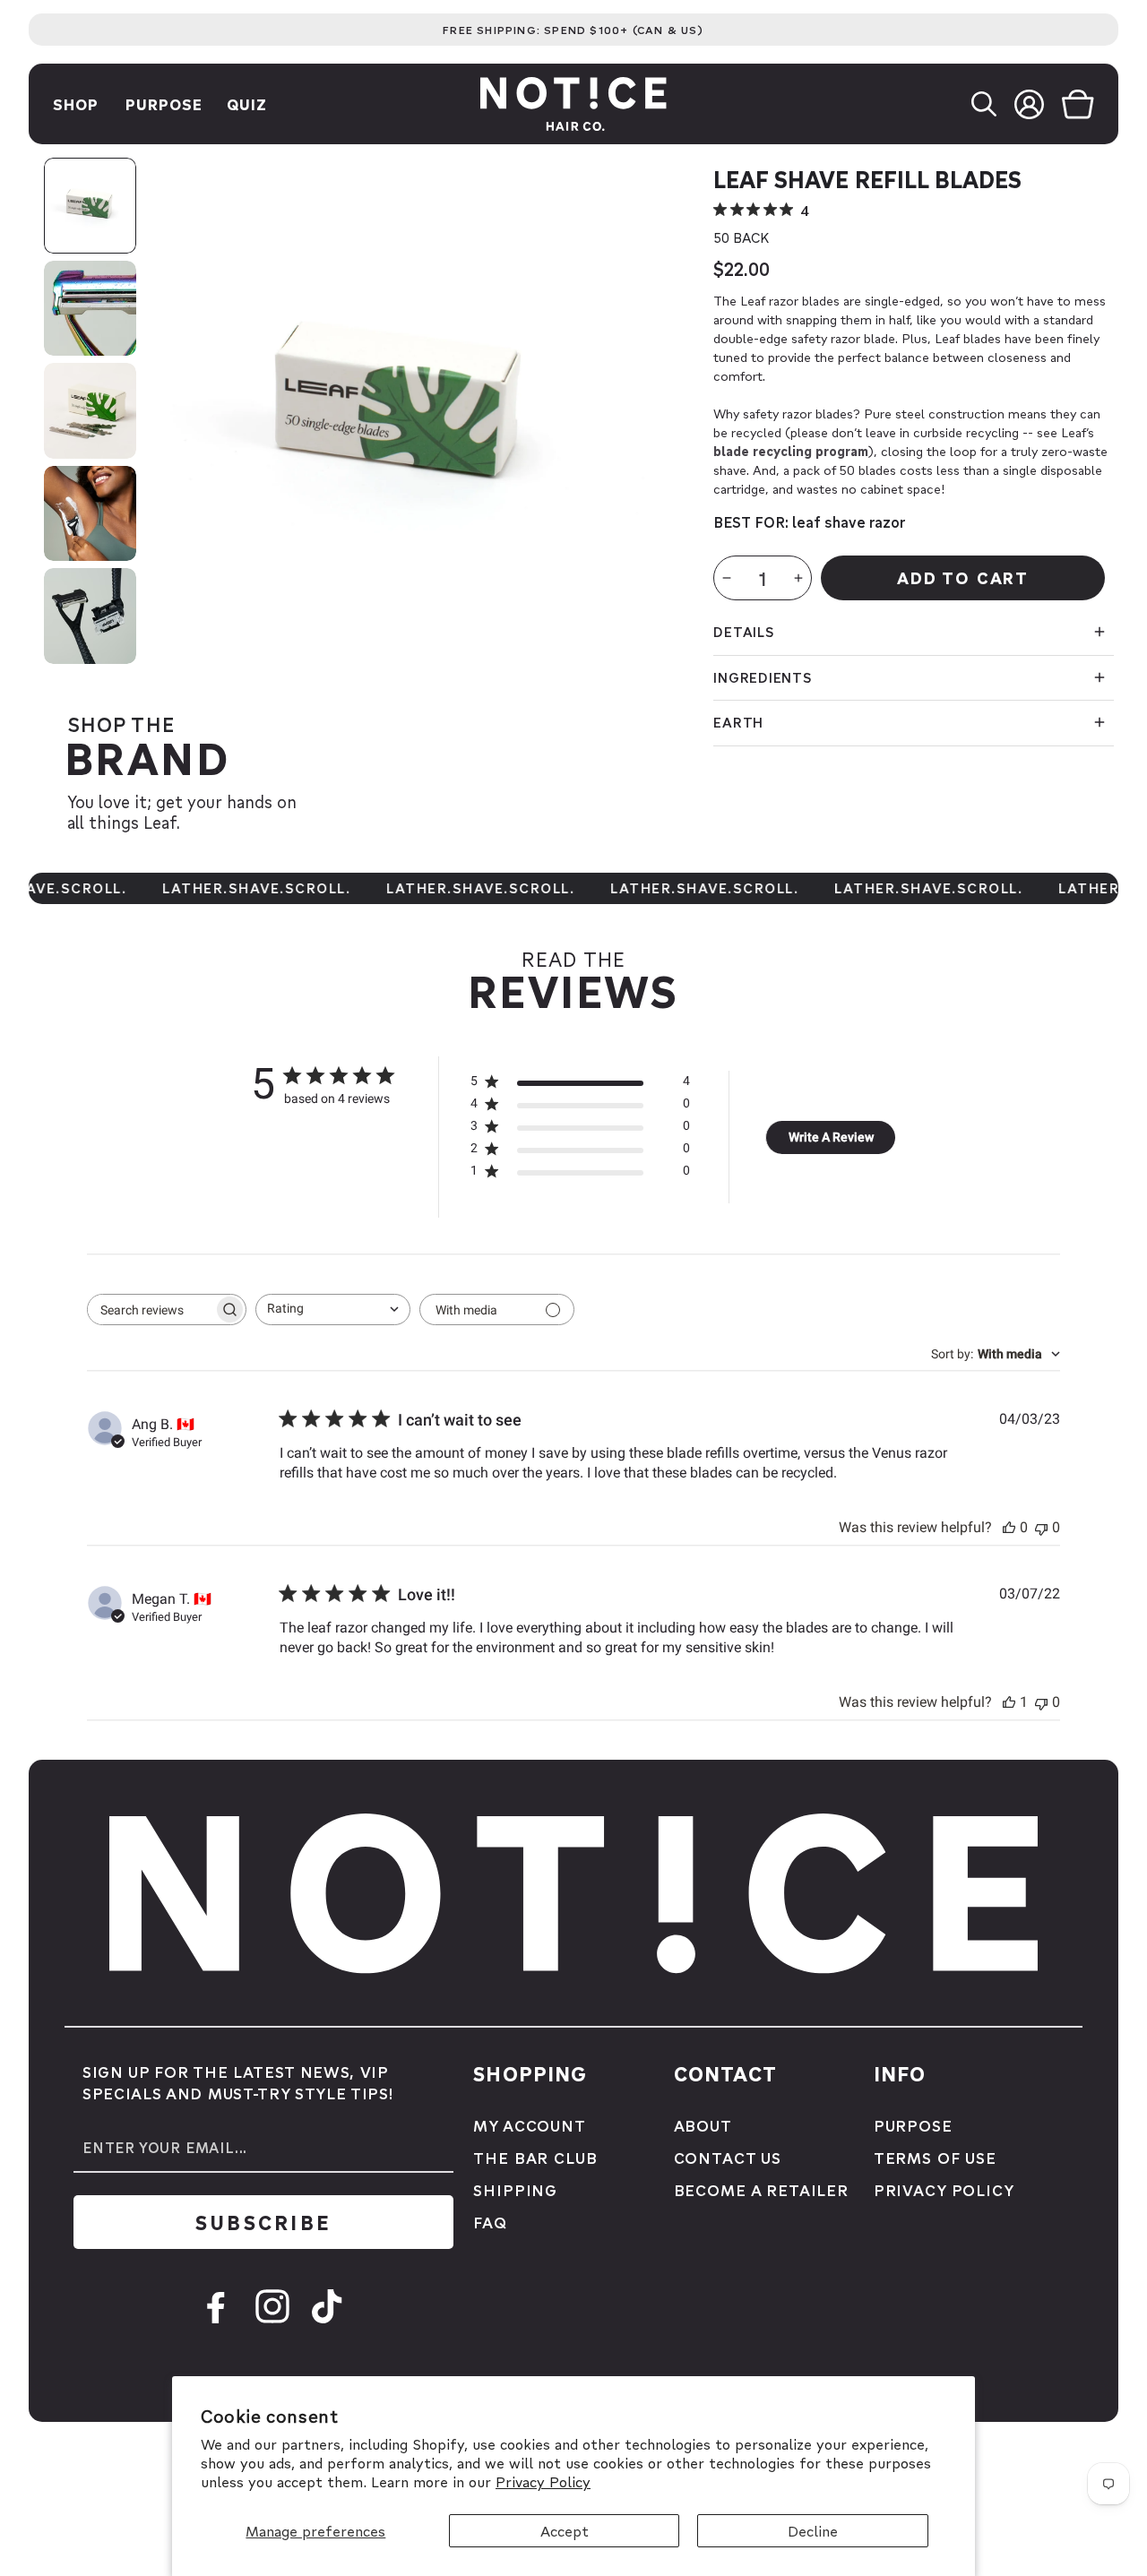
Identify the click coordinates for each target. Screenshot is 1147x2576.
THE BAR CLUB (535, 2157)
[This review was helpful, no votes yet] (1009, 1527)
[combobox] (333, 1310)
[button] (993, 104)
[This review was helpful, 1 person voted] (1009, 1702)
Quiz (246, 104)
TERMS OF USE (935, 2157)
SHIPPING (515, 2189)
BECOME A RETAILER (761, 2189)
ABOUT (703, 2125)
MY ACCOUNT (530, 2125)
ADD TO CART (963, 577)
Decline (813, 2531)
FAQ (490, 2222)
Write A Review (831, 1137)
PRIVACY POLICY (944, 2189)
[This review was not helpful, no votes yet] (1041, 1527)
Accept (565, 2531)
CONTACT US (728, 2157)
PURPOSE (913, 2125)
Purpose (164, 104)
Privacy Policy (543, 2481)
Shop (75, 104)
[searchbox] (151, 1310)
